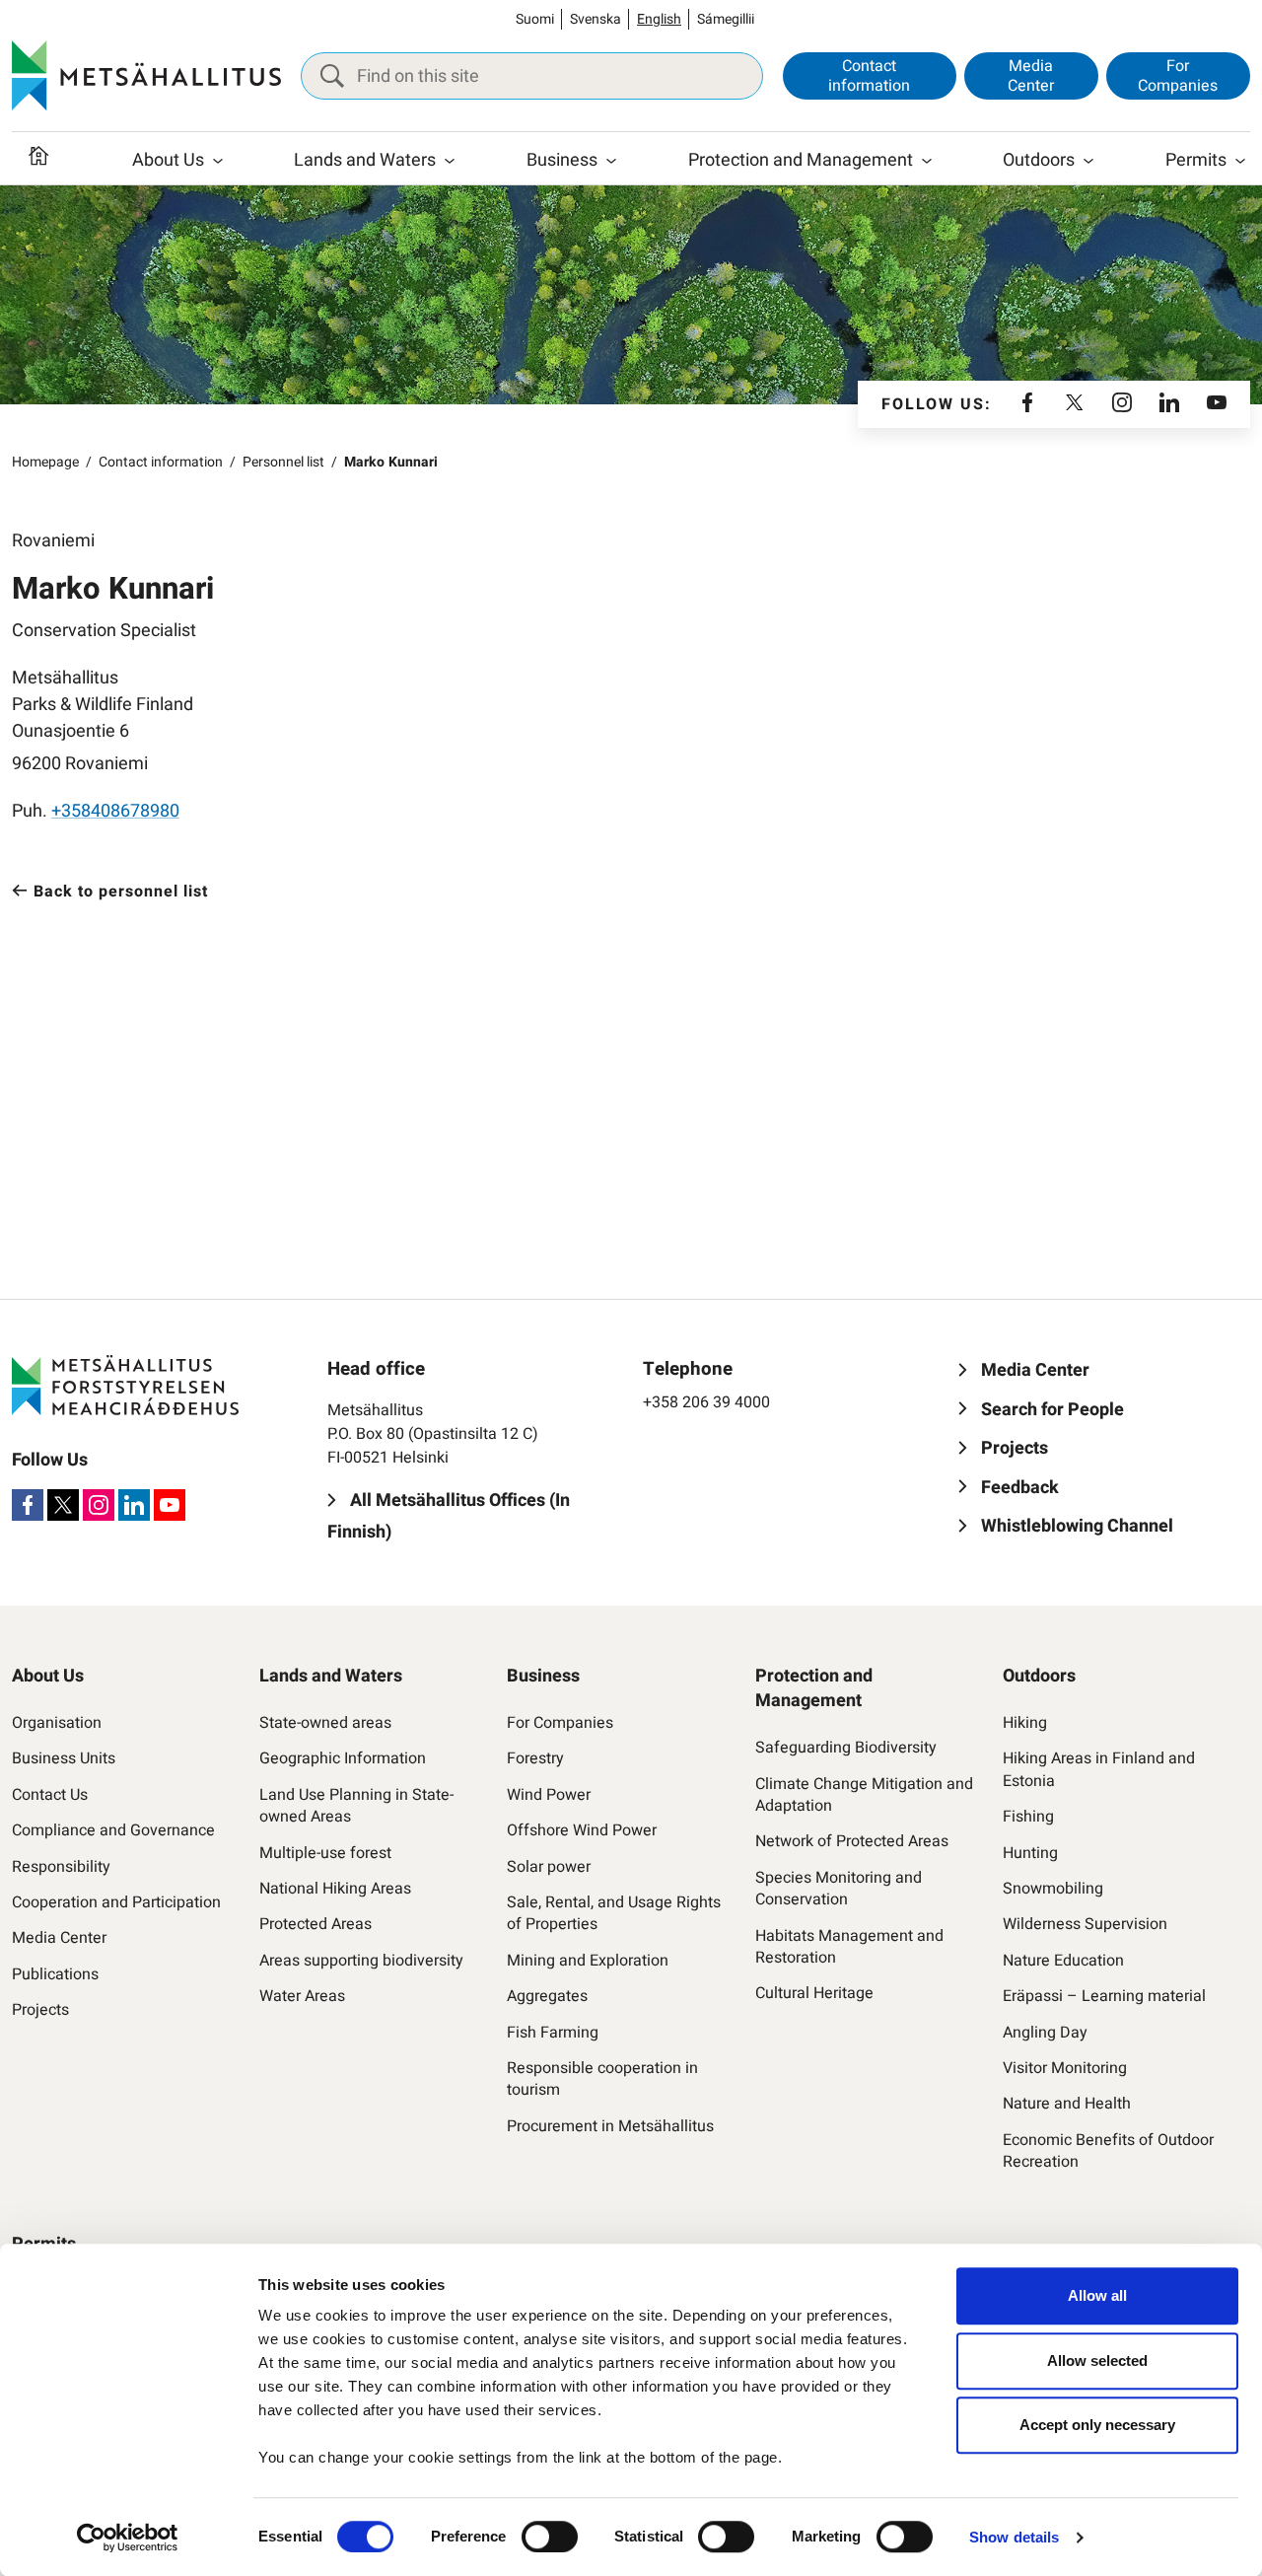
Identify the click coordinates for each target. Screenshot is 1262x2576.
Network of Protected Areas (852, 1841)
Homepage (45, 462)
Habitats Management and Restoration (849, 1947)
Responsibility (61, 1867)
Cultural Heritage (814, 1993)
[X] (1075, 404)
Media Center (1031, 75)
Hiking (1025, 1723)
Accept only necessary (1097, 2425)
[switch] (550, 2537)
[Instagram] (1122, 404)
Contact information (869, 75)
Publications (55, 1974)
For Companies (1178, 75)
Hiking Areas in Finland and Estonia (1099, 1770)
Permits (1196, 160)
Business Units (64, 1758)
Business (562, 160)
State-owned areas (325, 1723)
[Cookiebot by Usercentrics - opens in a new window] (128, 2538)
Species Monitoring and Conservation (839, 1889)
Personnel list (283, 462)
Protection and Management (801, 160)
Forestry (535, 1758)
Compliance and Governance (113, 1830)
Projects (40, 2010)
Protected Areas (315, 1924)
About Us (168, 160)
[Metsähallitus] (146, 76)
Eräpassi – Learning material (1104, 1996)
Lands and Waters (365, 160)
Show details (1014, 2537)
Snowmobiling (1053, 1889)
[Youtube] (1217, 404)
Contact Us (50, 1795)
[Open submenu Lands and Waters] (450, 161)
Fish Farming (553, 2033)
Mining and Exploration (588, 1961)
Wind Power (549, 1795)
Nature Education (1063, 1961)
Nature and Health (1067, 2104)
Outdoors (1039, 160)
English (659, 19)
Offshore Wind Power (582, 1830)
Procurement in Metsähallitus (610, 2126)
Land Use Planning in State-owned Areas (356, 1806)
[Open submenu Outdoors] (1088, 161)
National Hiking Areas (335, 1889)
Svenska (596, 19)
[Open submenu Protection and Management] (927, 161)
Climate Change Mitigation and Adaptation (864, 1795)
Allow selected (1097, 2361)
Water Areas (302, 1996)
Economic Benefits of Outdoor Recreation (1108, 2151)
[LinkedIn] (1169, 404)
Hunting (1030, 1853)
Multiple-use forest (325, 1853)
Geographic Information (343, 1758)
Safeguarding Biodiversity (846, 1748)
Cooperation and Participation (116, 1902)
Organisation (57, 1723)
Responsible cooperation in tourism (602, 2079)
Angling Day (1045, 2033)
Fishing (1028, 1817)
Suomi (535, 19)
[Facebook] (1027, 404)
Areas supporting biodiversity (361, 1961)
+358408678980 (115, 811)
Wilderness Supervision (1085, 1924)
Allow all (1097, 2295)
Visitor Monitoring (1065, 2068)
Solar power (549, 1867)
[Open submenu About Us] (218, 161)
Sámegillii (726, 19)
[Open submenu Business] (611, 161)
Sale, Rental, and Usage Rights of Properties (614, 1914)
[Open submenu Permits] (1240, 161)
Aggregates (547, 1996)
